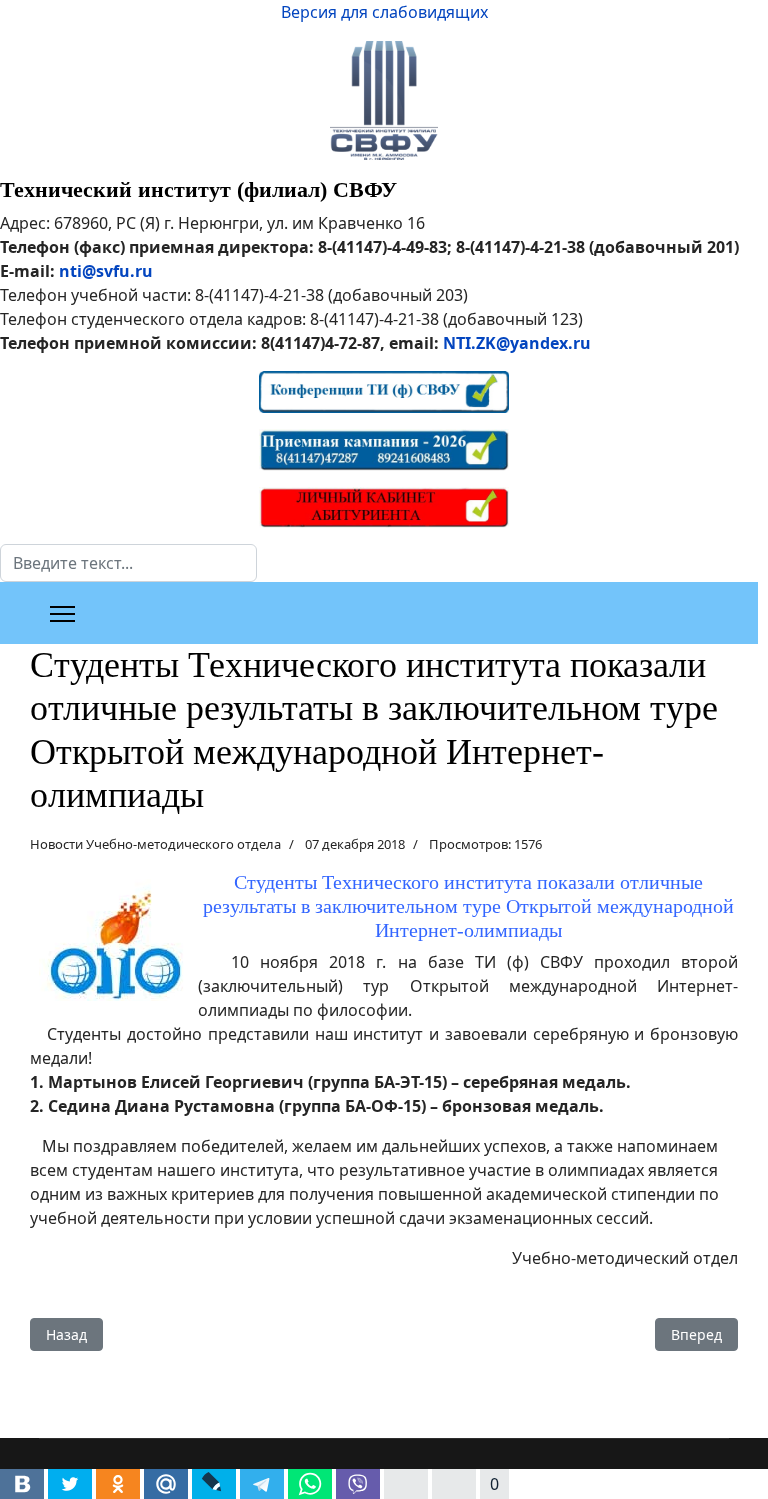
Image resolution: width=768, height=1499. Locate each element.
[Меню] (62, 614)
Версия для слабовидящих (384, 12)
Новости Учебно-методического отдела (155, 844)
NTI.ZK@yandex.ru (517, 343)
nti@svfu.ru (106, 271)
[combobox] (128, 563)
